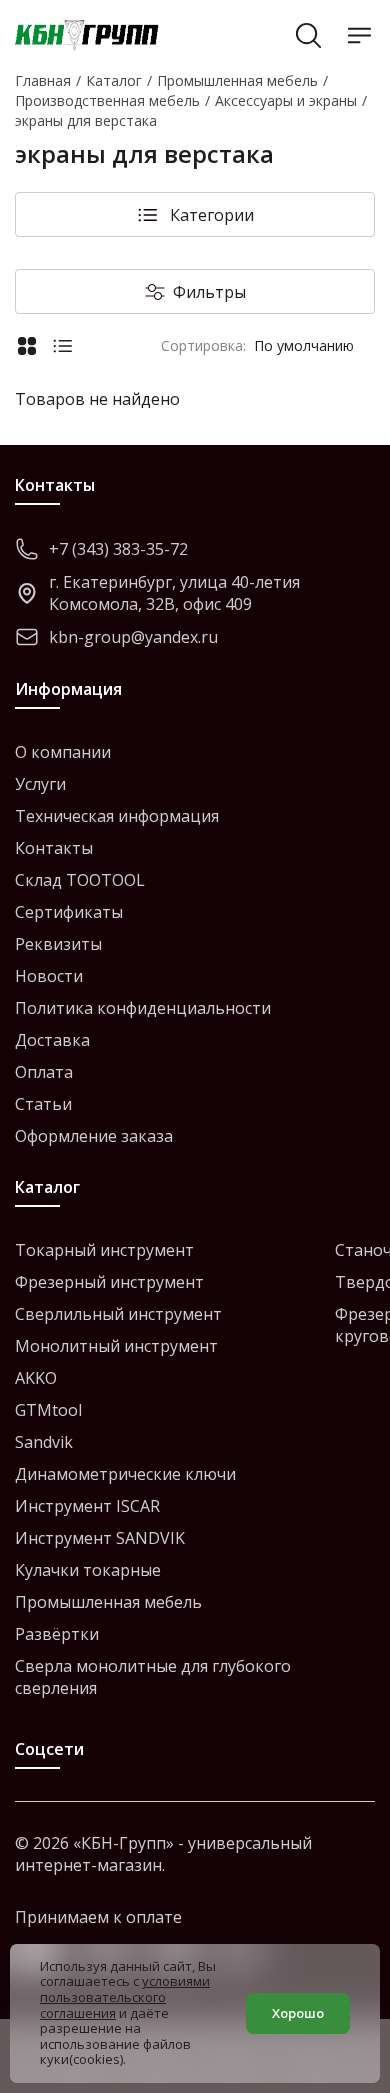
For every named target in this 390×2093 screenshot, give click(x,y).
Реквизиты (58, 944)
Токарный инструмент (104, 1250)
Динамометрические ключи (125, 1474)
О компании (63, 752)
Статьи (43, 1104)
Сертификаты (69, 912)
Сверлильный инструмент (118, 1314)
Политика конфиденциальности (143, 1008)
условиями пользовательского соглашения (125, 1996)
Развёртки (57, 1634)
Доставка (52, 1040)
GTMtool (48, 1410)
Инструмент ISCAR (87, 1506)
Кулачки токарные (88, 1570)
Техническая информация (117, 816)
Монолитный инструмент (116, 1346)
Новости (49, 976)
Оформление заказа (94, 1136)
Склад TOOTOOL (80, 880)
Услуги (40, 784)
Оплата (44, 1072)
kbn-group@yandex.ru (133, 637)
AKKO (36, 1378)
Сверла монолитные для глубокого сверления (153, 1677)
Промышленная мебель (108, 1602)
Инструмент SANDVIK (100, 1538)
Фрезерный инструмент (109, 1282)
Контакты (54, 848)
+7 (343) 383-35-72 (118, 549)
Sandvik (44, 1442)
